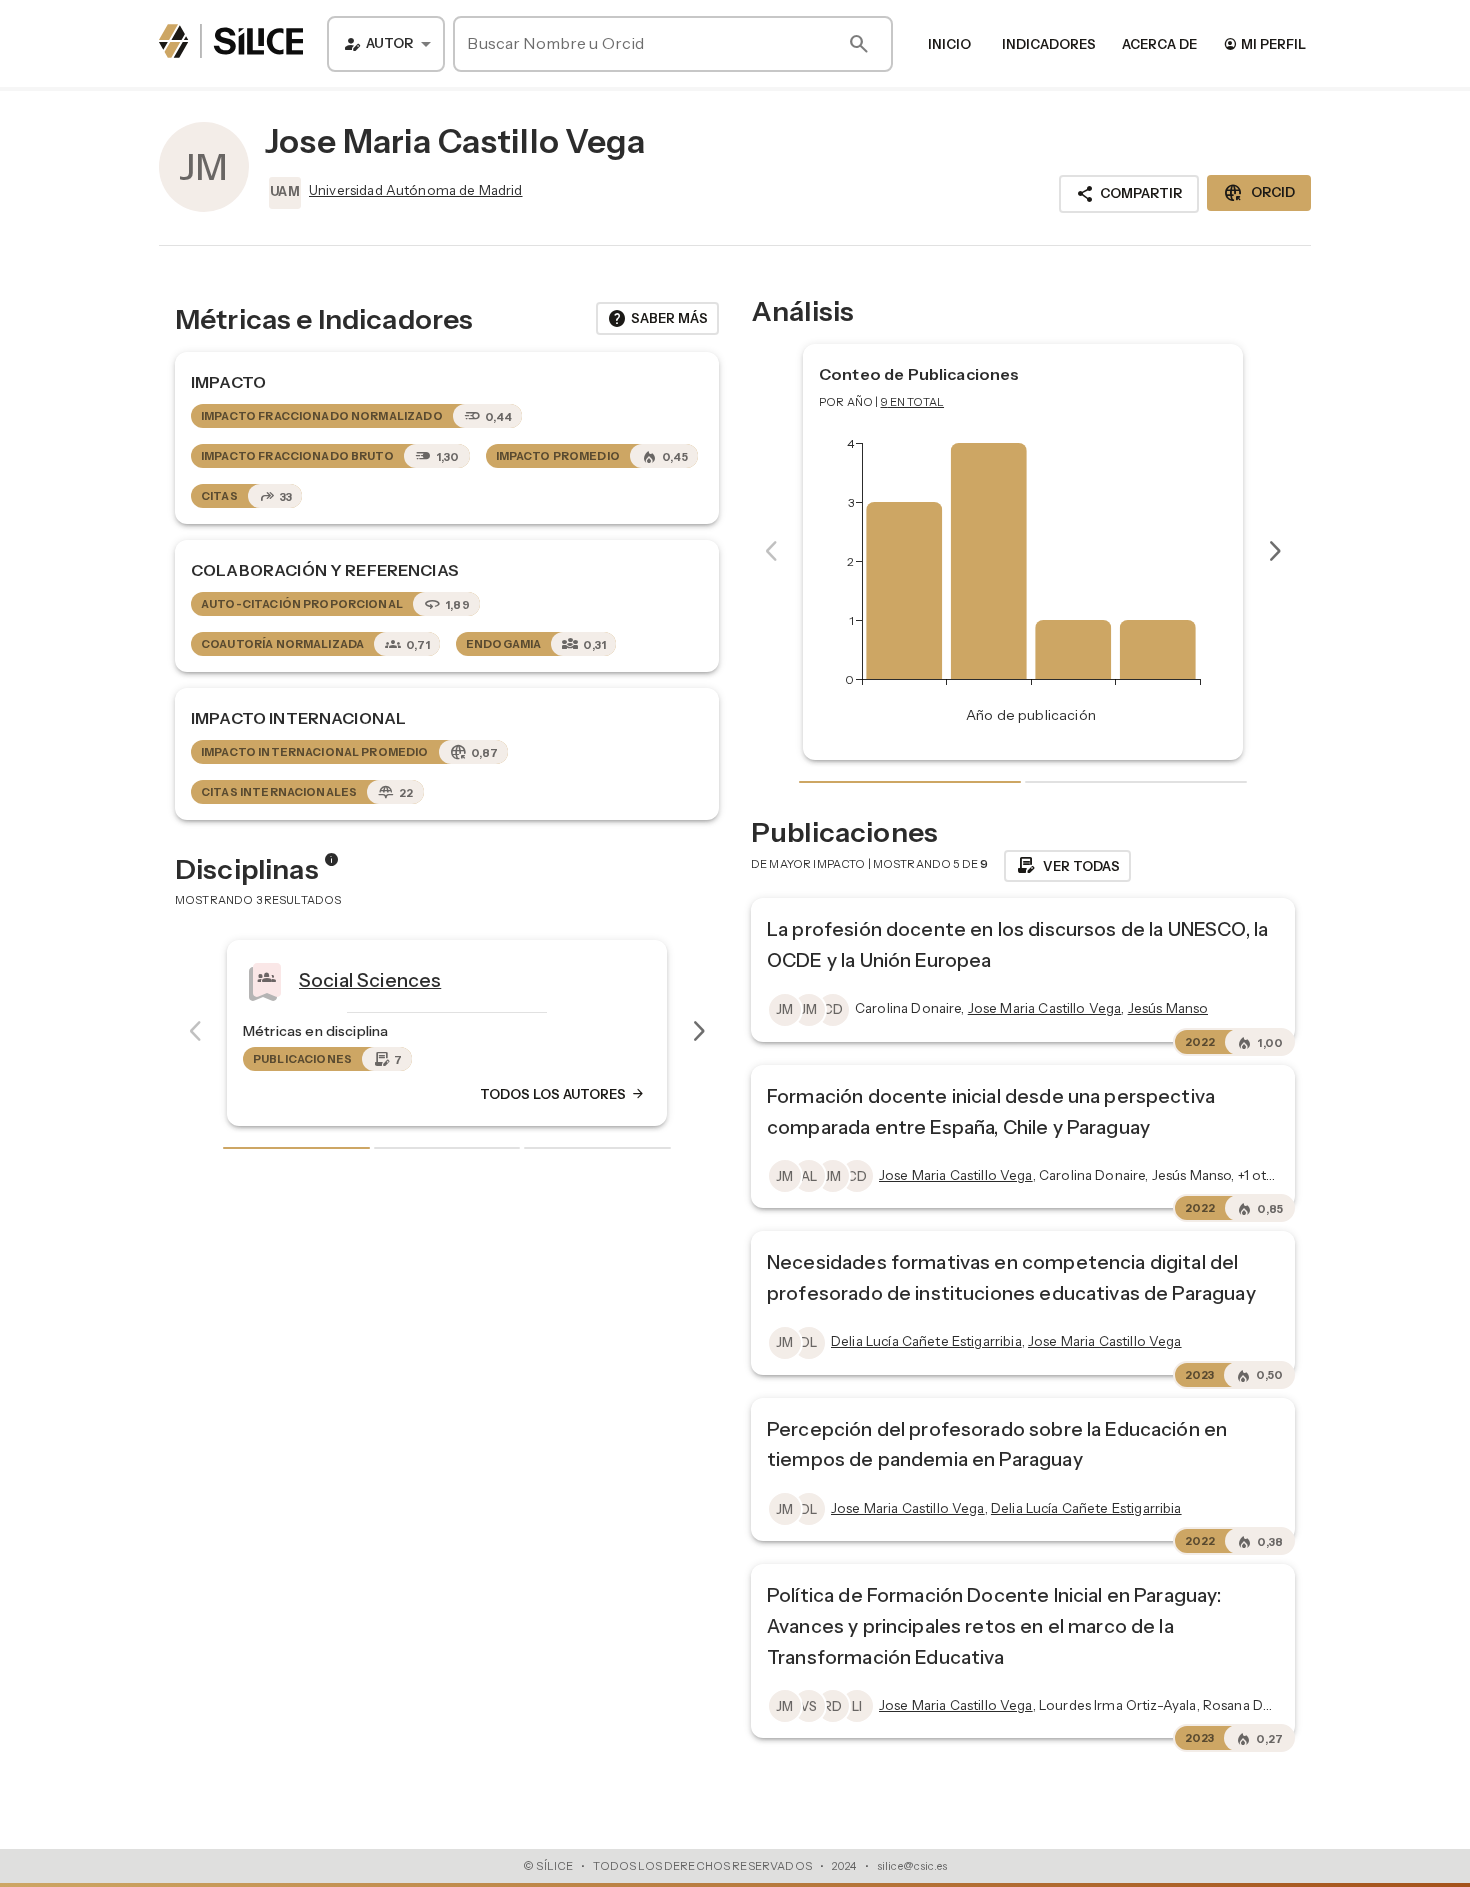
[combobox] (386, 44)
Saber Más (657, 319)
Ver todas (1067, 866)
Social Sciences (370, 979)
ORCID (1259, 193)
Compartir (1129, 194)
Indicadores (1049, 44)
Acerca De (1159, 44)
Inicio (949, 44)
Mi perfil (1264, 43)
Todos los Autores (563, 1094)
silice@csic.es (912, 1866)
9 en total (913, 402)
